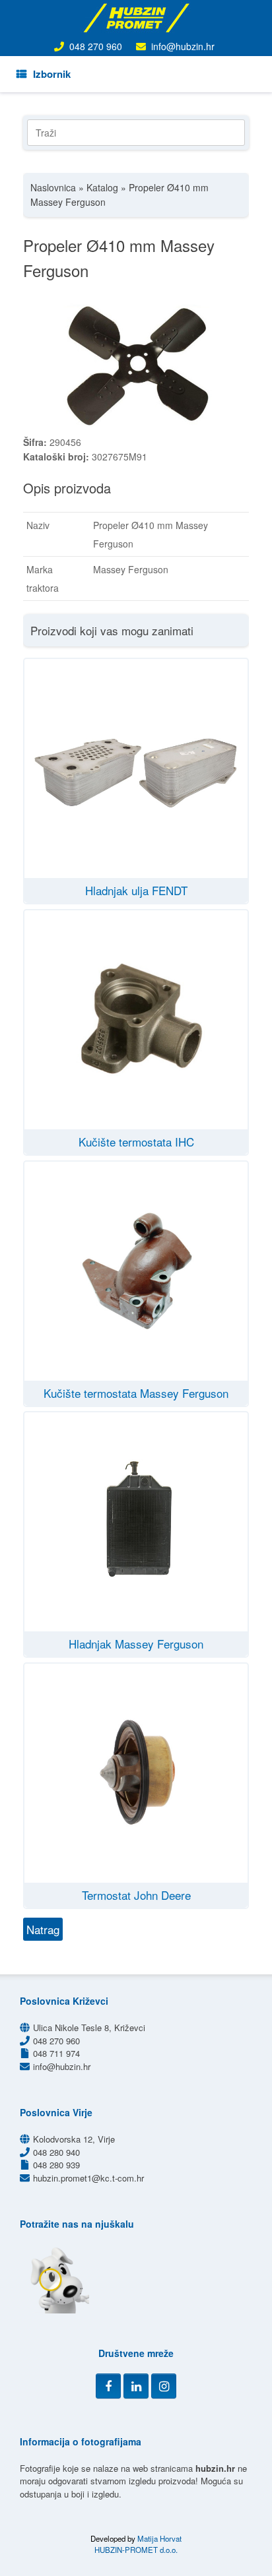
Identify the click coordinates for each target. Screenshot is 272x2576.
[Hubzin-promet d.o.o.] (136, 18)
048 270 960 (96, 46)
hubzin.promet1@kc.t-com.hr (88, 2178)
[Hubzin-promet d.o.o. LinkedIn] (136, 2386)
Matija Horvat (159, 2538)
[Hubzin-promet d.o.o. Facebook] (108, 2386)
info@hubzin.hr (183, 46)
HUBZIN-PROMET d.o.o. (136, 2550)
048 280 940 (56, 2152)
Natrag (43, 1929)
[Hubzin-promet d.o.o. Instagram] (164, 2386)
